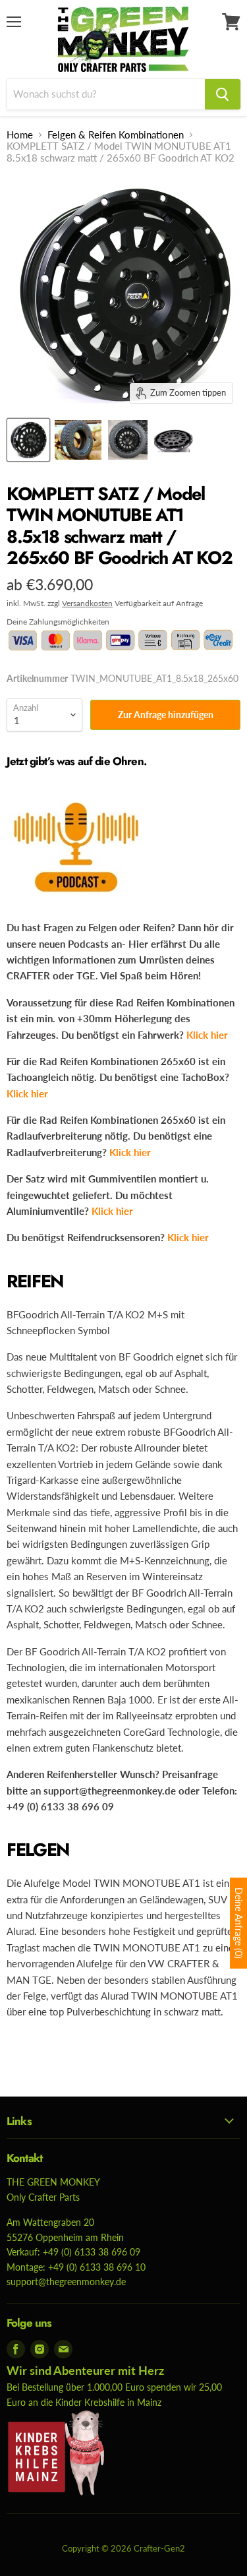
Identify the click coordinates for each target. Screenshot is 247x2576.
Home (20, 135)
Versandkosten (87, 603)
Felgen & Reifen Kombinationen (116, 135)
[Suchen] (223, 94)
